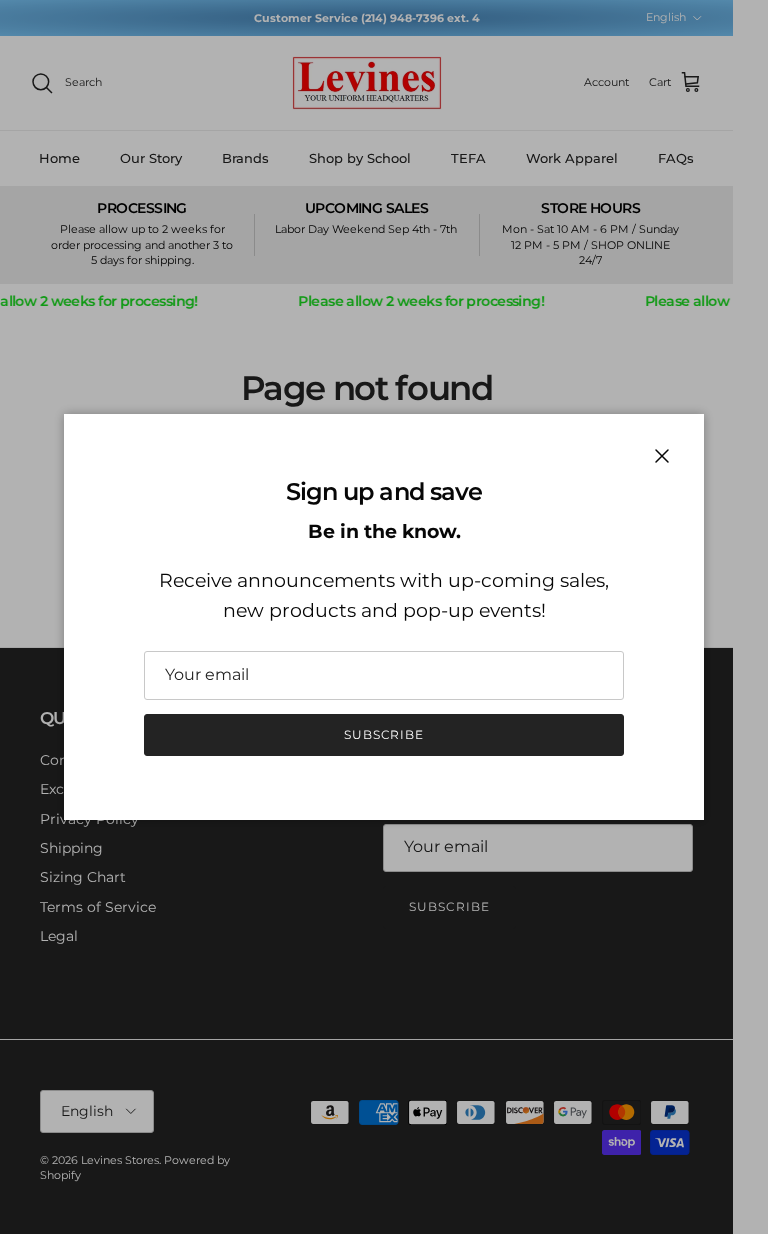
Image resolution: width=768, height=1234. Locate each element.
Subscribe (384, 734)
